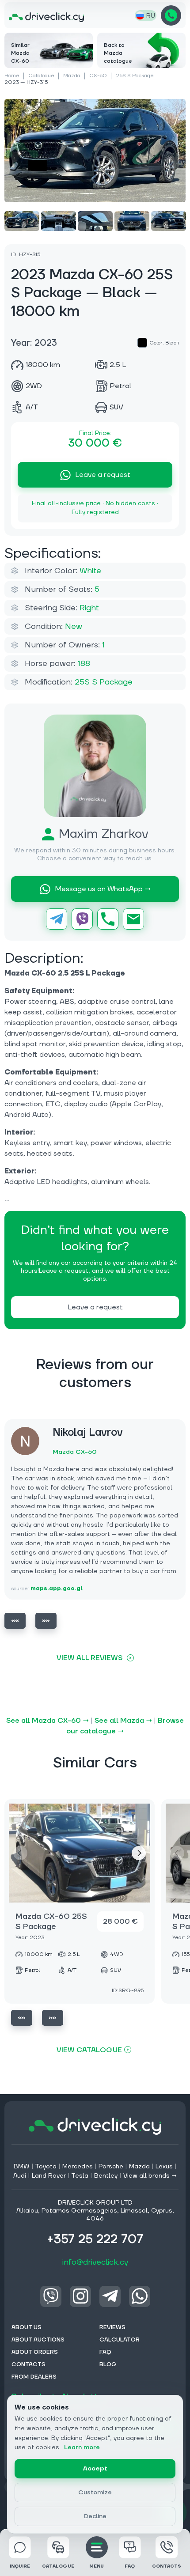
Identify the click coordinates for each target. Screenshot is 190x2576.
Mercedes (78, 2167)
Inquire (20, 2566)
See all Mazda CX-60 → (47, 1721)
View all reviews (89, 1658)
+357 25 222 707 (171, 15)
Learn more (82, 2447)
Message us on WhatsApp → (103, 889)
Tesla (80, 2176)
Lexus (164, 2167)
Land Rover (49, 2176)
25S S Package (135, 76)
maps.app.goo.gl (57, 1589)
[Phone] (108, 919)
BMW (22, 2167)
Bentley (106, 2176)
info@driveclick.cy (95, 2262)
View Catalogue (89, 2050)
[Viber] (82, 919)
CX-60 (98, 76)
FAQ (130, 2566)
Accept (95, 2469)
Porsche (111, 2167)
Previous (15, 1621)
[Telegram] (57, 919)
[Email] (133, 919)
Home (12, 76)
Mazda (72, 76)
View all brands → (150, 2176)
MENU (97, 2566)
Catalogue (41, 76)
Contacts (167, 2566)
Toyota (46, 2167)
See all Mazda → (123, 1721)
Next (46, 1621)
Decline (95, 2516)
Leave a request (103, 475)
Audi (20, 2176)
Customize (95, 2493)
